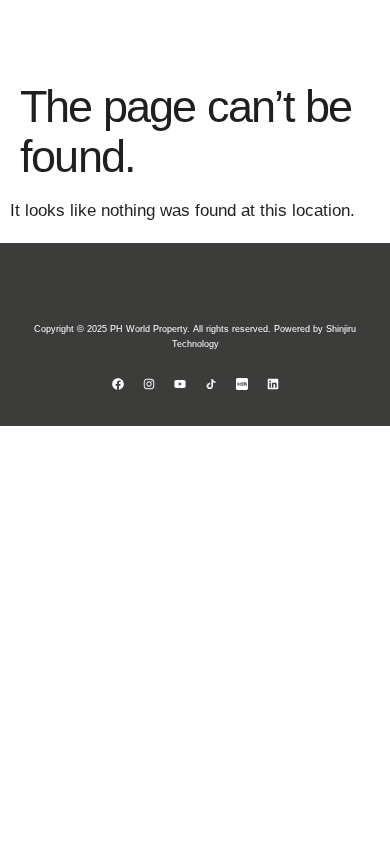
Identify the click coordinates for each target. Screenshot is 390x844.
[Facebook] (118, 384)
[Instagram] (149, 384)
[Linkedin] (273, 384)
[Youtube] (180, 384)
